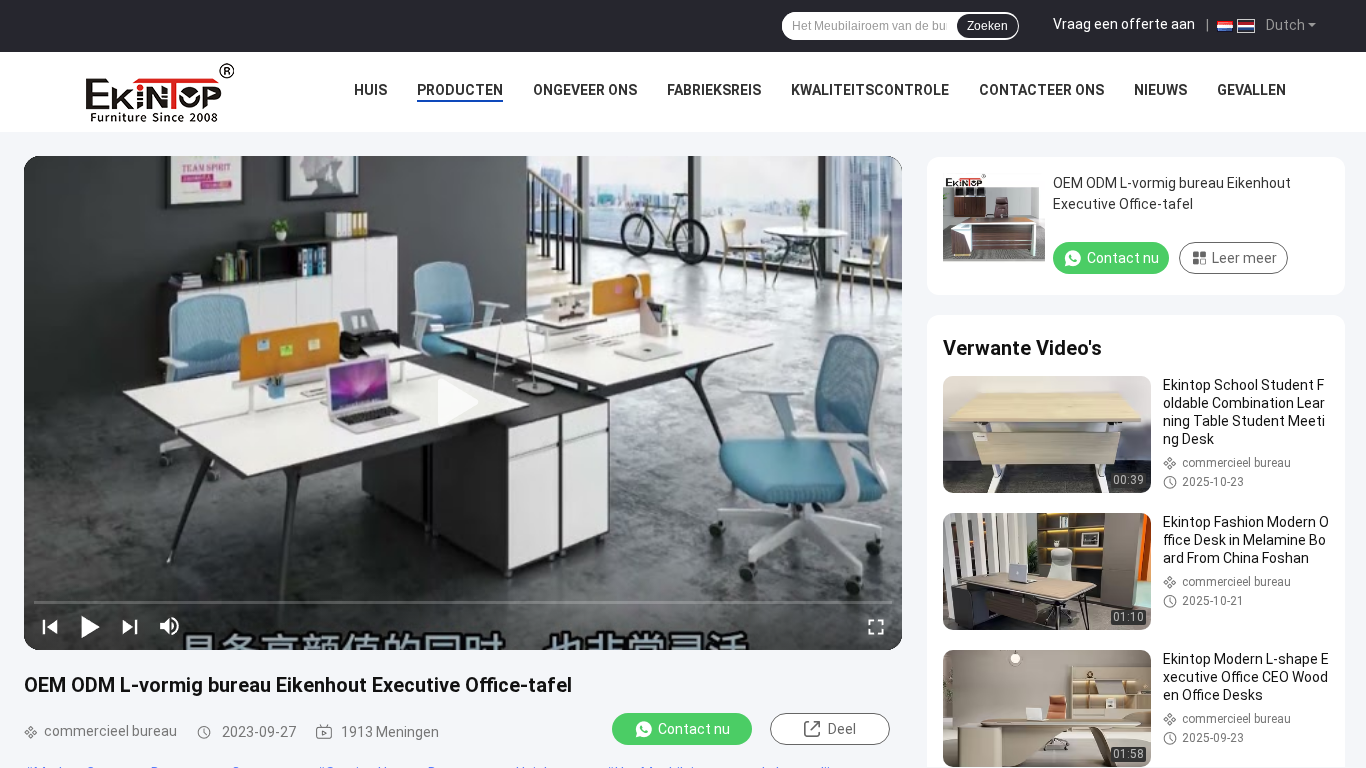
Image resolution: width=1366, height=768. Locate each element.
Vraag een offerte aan (1124, 24)
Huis (370, 90)
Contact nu (694, 729)
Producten (460, 90)
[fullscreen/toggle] (876, 626)
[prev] (50, 626)
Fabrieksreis (714, 90)
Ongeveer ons (585, 90)
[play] (463, 403)
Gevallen (1251, 90)
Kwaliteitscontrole (870, 90)
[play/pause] (90, 626)
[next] (130, 626)
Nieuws (1160, 90)
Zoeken (987, 26)
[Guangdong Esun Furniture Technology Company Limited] (160, 92)
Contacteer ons (1041, 90)
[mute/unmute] (170, 626)
